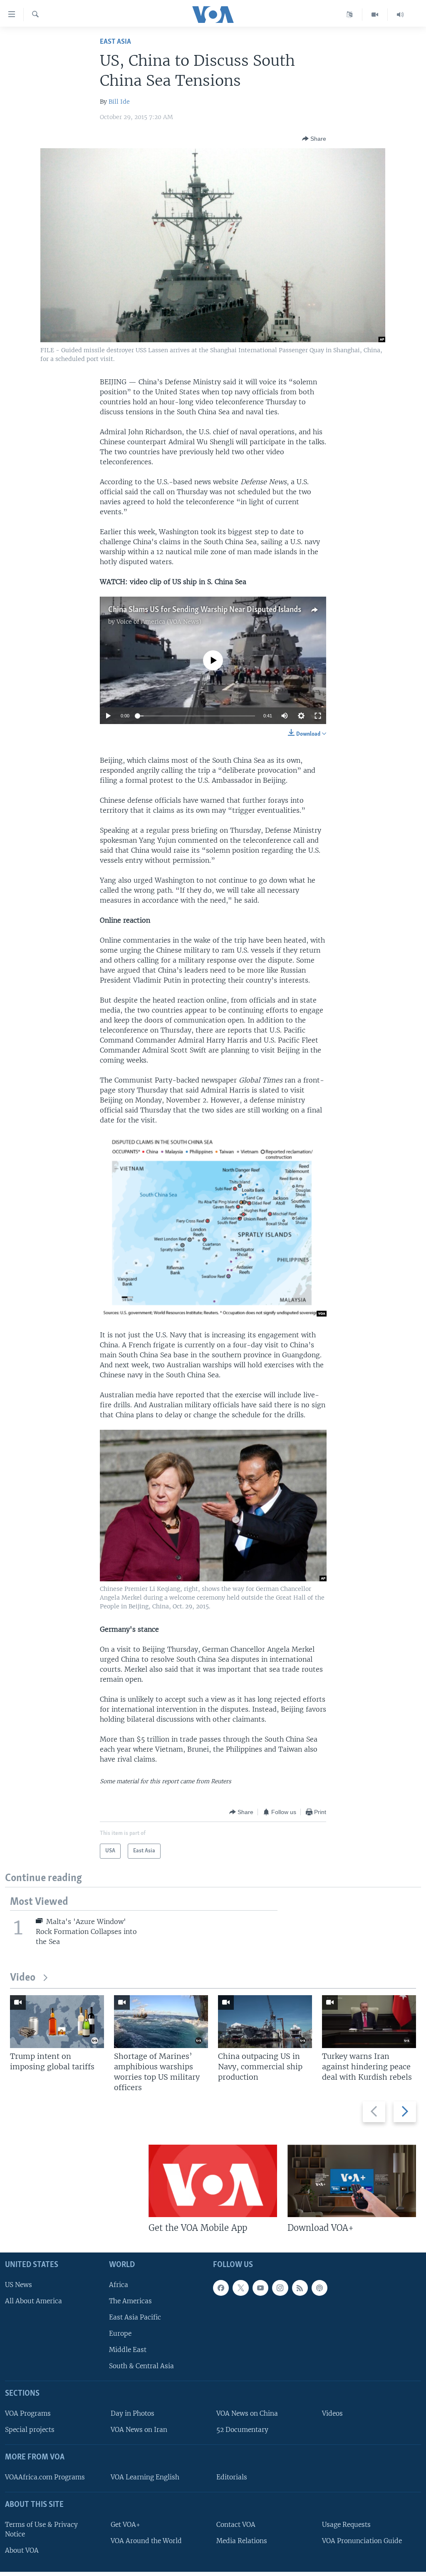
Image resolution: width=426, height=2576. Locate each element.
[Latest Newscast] (400, 15)
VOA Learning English (145, 2477)
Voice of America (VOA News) (159, 622)
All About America (33, 2301)
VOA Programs (28, 2413)
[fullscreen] (318, 716)
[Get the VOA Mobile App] (213, 2181)
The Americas (130, 2301)
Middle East (128, 2350)
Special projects (30, 2430)
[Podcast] (319, 2287)
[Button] (314, 139)
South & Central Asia (141, 2366)
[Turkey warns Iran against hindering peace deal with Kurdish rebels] (369, 2022)
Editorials (232, 2477)
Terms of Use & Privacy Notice (41, 2529)
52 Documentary (242, 2430)
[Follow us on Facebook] (221, 2287)
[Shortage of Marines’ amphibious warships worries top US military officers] (161, 2022)
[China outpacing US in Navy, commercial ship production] (265, 2022)
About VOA (22, 2550)
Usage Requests (346, 2524)
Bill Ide (119, 102)
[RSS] (300, 2287)
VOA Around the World (146, 2541)
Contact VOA (236, 2524)
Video (23, 1978)
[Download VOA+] (352, 2181)
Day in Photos (133, 2413)
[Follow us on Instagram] (280, 2287)
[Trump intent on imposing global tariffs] (57, 2022)
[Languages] (350, 15)
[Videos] (375, 15)
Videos (332, 2413)
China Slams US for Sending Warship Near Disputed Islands (205, 610)
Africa (119, 2284)
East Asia (115, 42)
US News (19, 2284)
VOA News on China (247, 2413)
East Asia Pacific (135, 2317)
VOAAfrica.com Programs (45, 2477)
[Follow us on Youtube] (260, 2287)
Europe (120, 2333)
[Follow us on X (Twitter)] (240, 2287)
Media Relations (242, 2541)
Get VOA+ (125, 2524)
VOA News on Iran (139, 2430)
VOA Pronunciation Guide (362, 2541)
